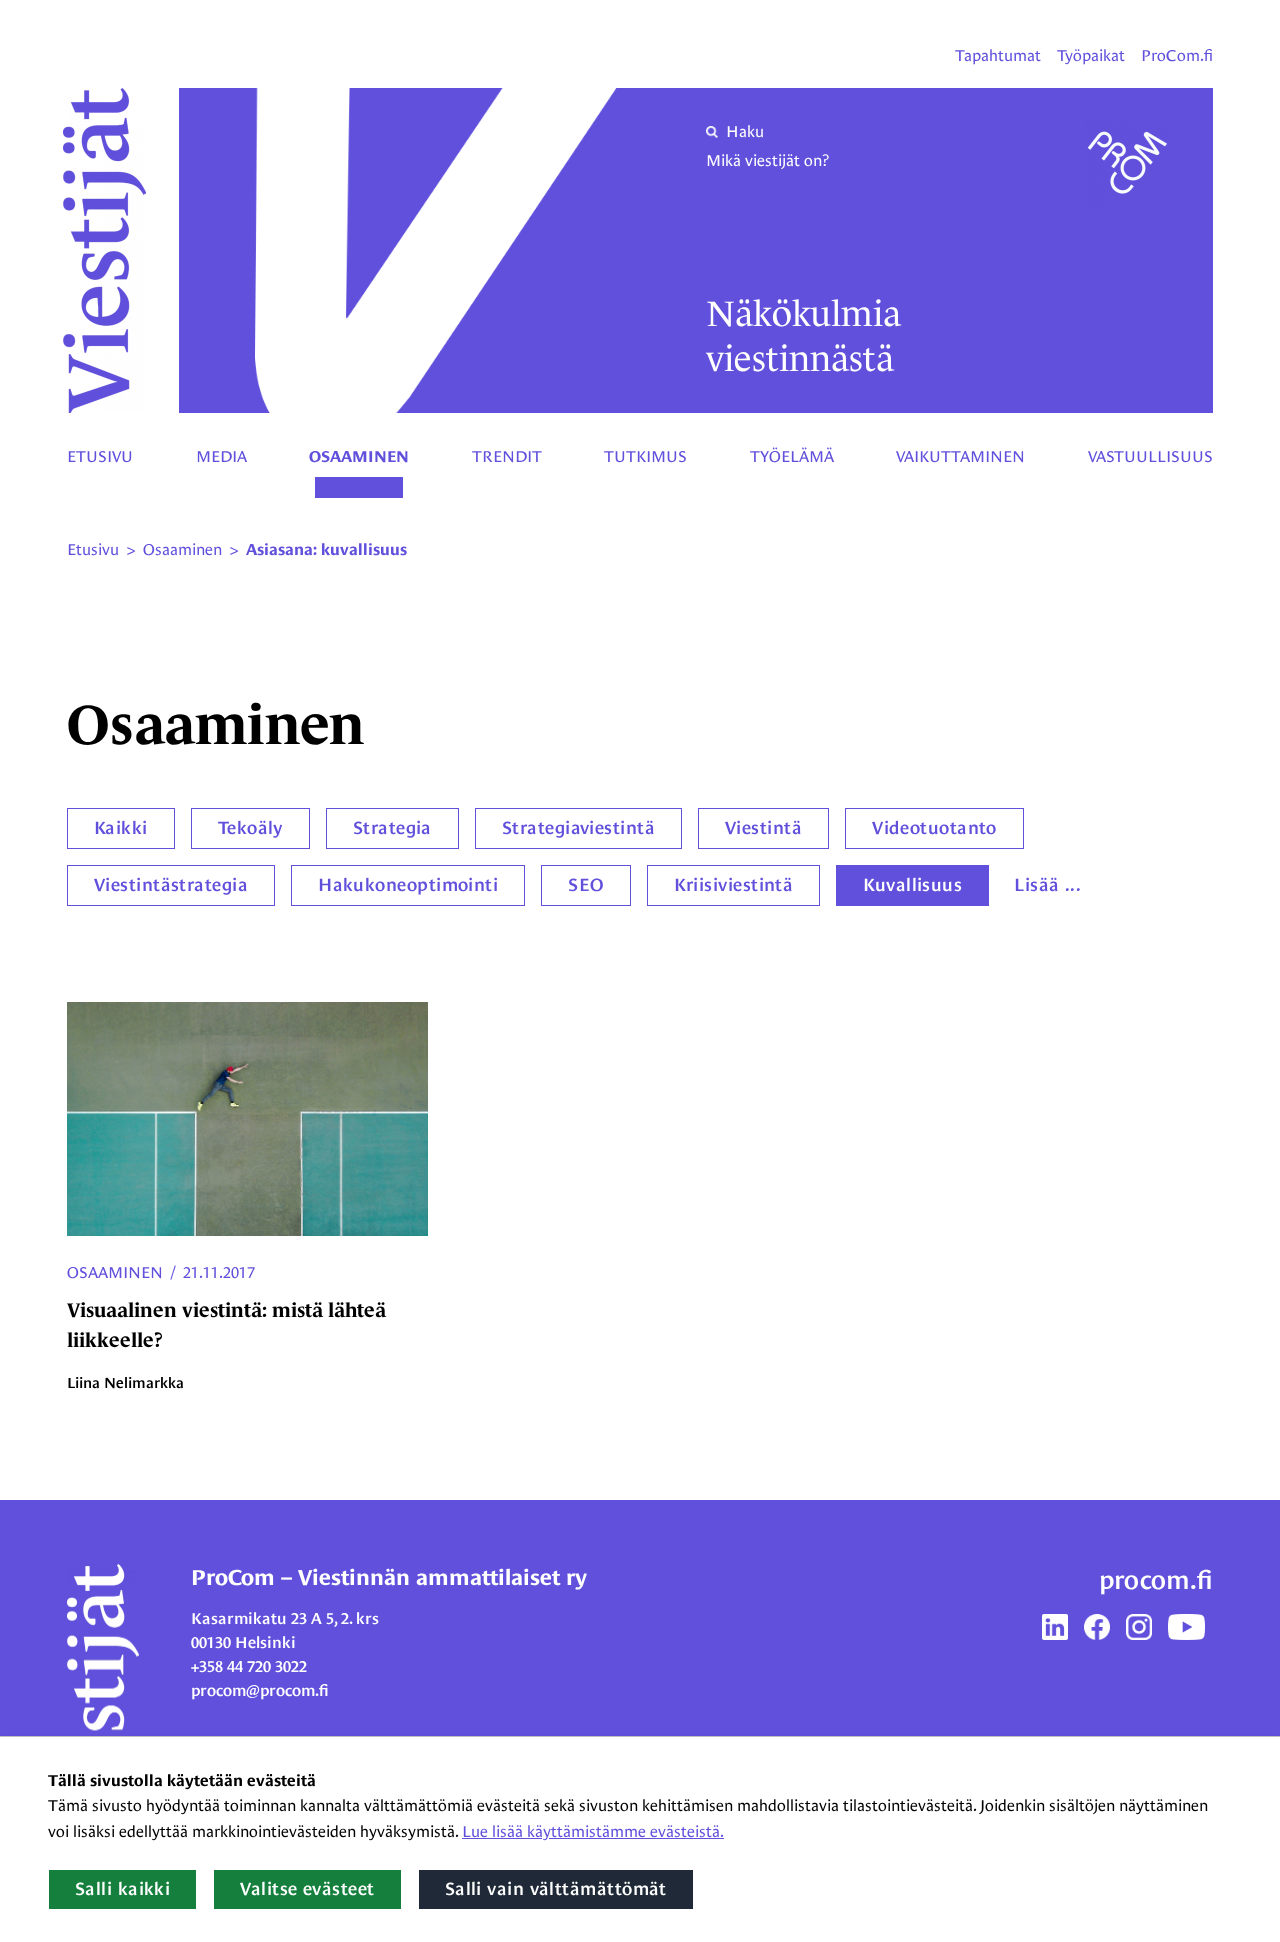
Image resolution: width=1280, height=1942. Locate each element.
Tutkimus (645, 456)
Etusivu (100, 456)
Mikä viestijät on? (767, 160)
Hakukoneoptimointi (408, 885)
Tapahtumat (998, 55)
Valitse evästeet (307, 1889)
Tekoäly (250, 828)
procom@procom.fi (260, 1690)
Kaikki (121, 828)
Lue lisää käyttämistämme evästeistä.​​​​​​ (593, 1831)
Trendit (507, 456)
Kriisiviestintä (734, 885)
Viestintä (763, 828)
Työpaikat (1091, 55)
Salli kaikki (122, 1889)
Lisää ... (1047, 885)
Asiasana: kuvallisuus (326, 550)
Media (221, 456)
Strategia (392, 828)
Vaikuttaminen (960, 456)
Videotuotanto (934, 828)
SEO (585, 885)
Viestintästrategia (171, 885)
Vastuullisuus (1150, 456)
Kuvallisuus (912, 885)
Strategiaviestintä (578, 828)
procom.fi (1156, 1580)
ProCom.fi (1177, 55)
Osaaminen (359, 457)
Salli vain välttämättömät (556, 1889)
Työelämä (792, 456)
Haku (745, 131)
